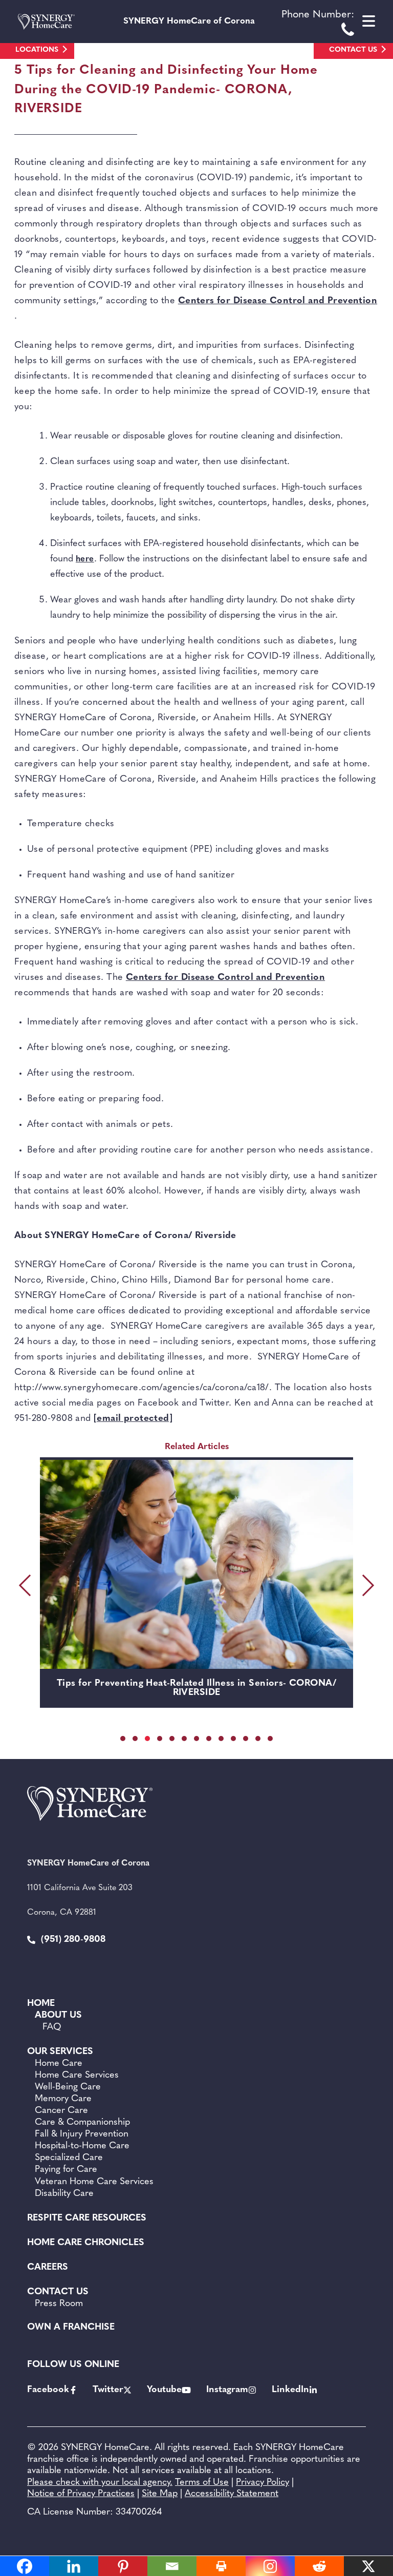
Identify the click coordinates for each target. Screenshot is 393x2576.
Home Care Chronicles (86, 2243)
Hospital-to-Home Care (82, 2146)
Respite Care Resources (87, 2218)
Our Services (60, 2052)
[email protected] (133, 1419)
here (85, 559)
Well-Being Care (68, 2087)
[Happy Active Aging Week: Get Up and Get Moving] (196, 1564)
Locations (37, 50)
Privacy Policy (263, 2483)
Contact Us (353, 50)
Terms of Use (202, 2483)
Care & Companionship (82, 2123)
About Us (58, 2016)
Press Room (59, 2304)
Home (41, 2004)
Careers (48, 2268)
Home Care (59, 2064)
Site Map (160, 2494)
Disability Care (64, 2194)
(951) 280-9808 (72, 1940)
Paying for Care (66, 2170)
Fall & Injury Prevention (82, 2134)
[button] (123, 1739)
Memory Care (63, 2099)
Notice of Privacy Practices (81, 2494)
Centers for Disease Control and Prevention (278, 301)
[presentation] (27, 1585)
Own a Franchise (71, 2328)
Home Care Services (77, 2076)
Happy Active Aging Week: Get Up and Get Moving (196, 1684)
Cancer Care (61, 2111)
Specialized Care (69, 2158)
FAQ (52, 2027)
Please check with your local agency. (100, 2483)
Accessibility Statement (232, 2494)
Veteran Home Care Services (94, 2182)
